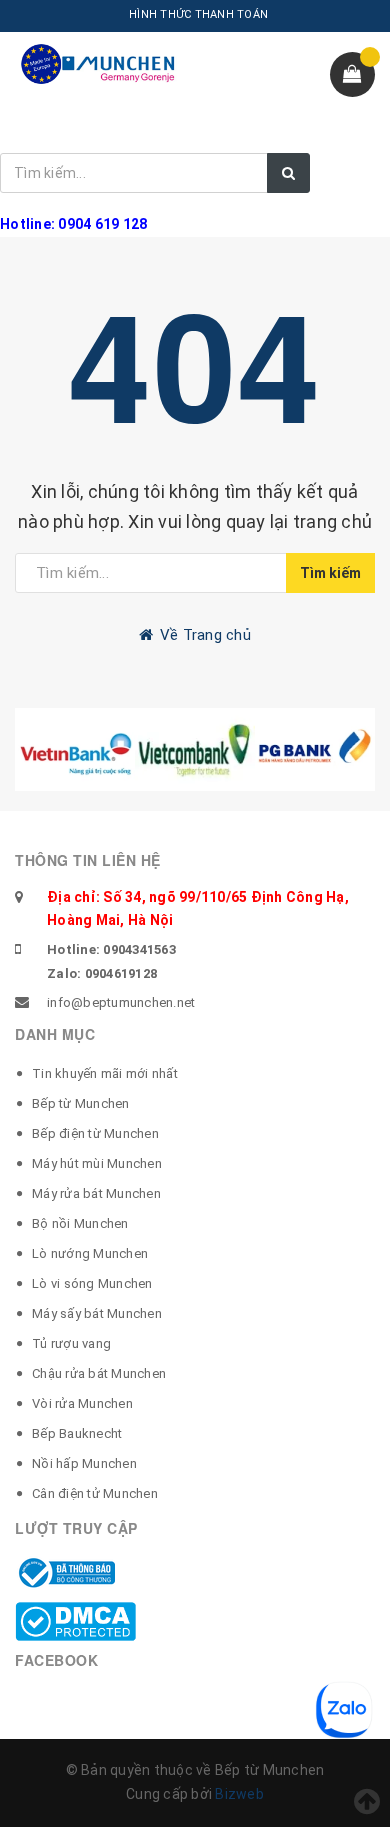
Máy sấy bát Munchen (97, 1313)
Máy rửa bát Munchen (96, 1193)
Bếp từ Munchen (81, 1103)
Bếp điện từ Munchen (95, 1133)
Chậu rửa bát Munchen (99, 1373)
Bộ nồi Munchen (80, 1223)
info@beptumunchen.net (121, 1002)
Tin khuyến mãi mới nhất (105, 1073)
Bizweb (239, 1794)
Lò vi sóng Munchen (92, 1283)
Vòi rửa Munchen (82, 1403)
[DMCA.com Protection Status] (75, 1620)
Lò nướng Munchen (90, 1253)
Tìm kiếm (330, 573)
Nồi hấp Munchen (84, 1463)
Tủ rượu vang (71, 1343)
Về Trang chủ (203, 635)
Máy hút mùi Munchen (97, 1163)
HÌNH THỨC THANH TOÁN (198, 14)
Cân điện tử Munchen (95, 1493)
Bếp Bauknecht (77, 1433)
